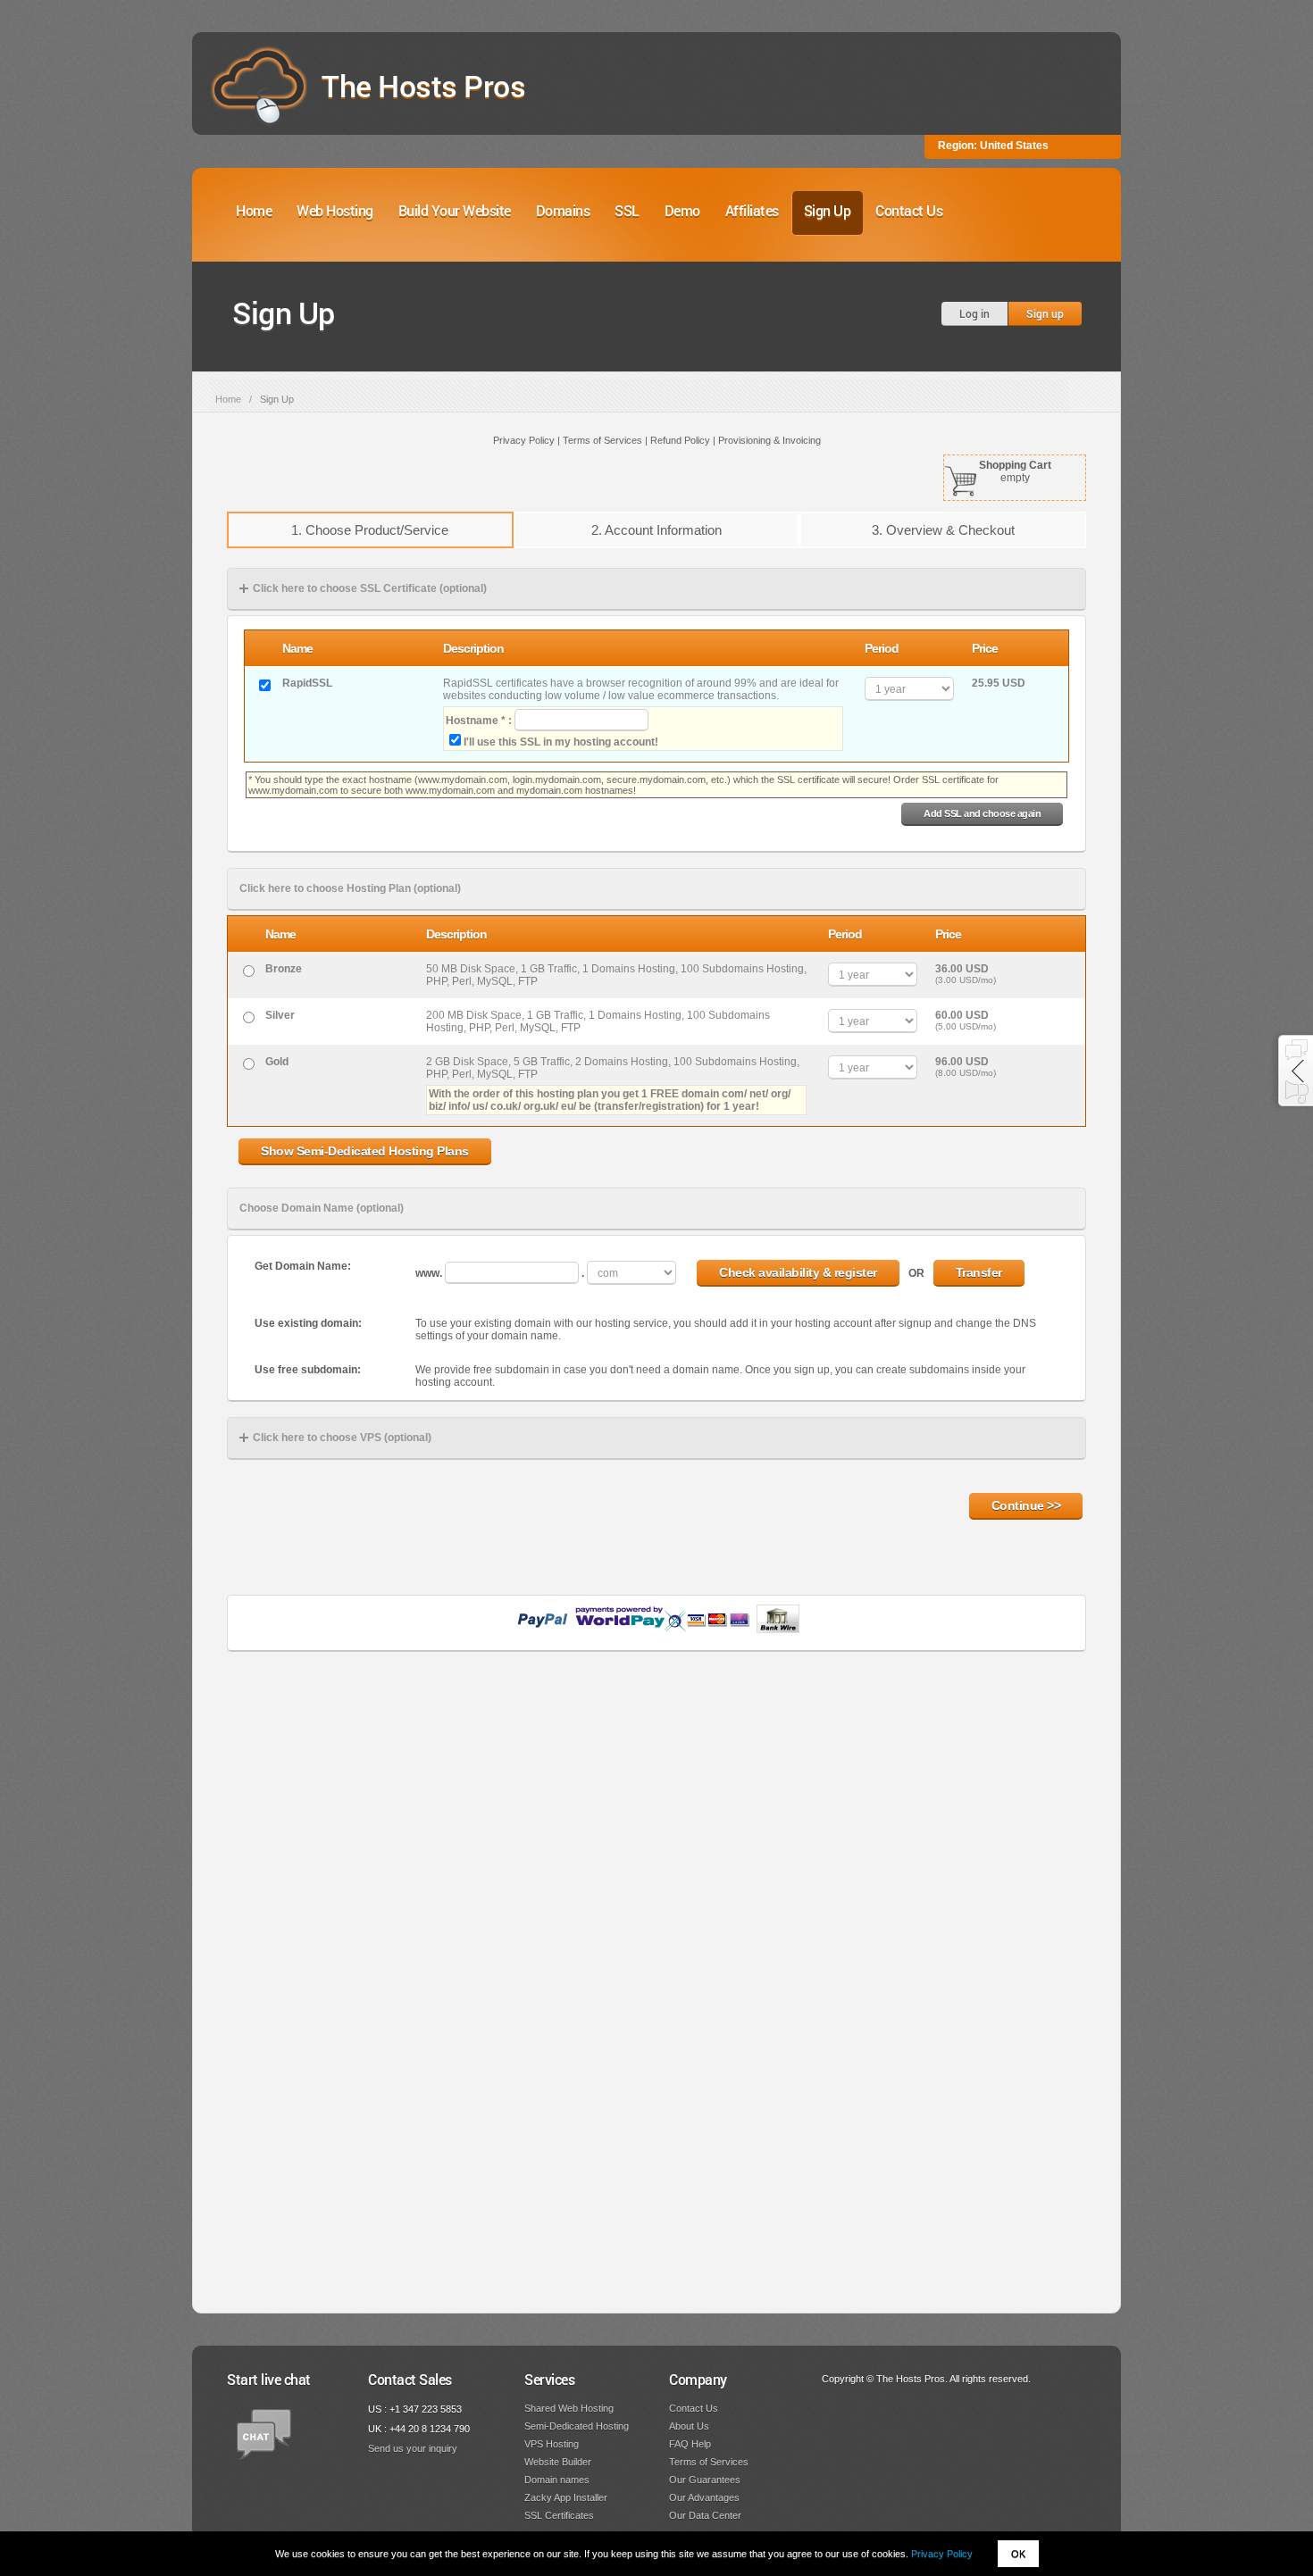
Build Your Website (455, 210)
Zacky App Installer (566, 2497)
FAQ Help (690, 2444)
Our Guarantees (705, 2480)
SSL (627, 210)
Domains (563, 210)
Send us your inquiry (413, 2448)
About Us (689, 2426)
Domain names (557, 2480)
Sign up (1045, 313)
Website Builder (558, 2462)
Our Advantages (704, 2497)
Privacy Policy (942, 2554)
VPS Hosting (552, 2444)
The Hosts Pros (423, 85)
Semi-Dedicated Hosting (577, 2426)
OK (1018, 2554)
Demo (682, 210)
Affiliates (752, 210)
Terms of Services (709, 2462)
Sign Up (828, 210)
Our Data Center (705, 2515)
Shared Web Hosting (569, 2408)
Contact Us (909, 210)
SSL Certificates (559, 2515)
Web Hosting (335, 210)
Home (254, 210)
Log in (974, 313)
